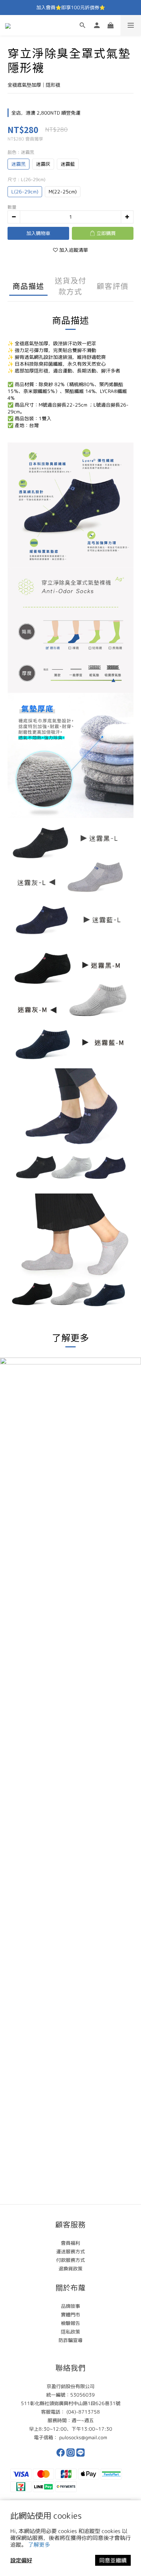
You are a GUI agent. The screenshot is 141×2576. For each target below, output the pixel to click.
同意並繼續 (113, 2560)
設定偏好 (21, 2560)
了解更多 (39, 2545)
